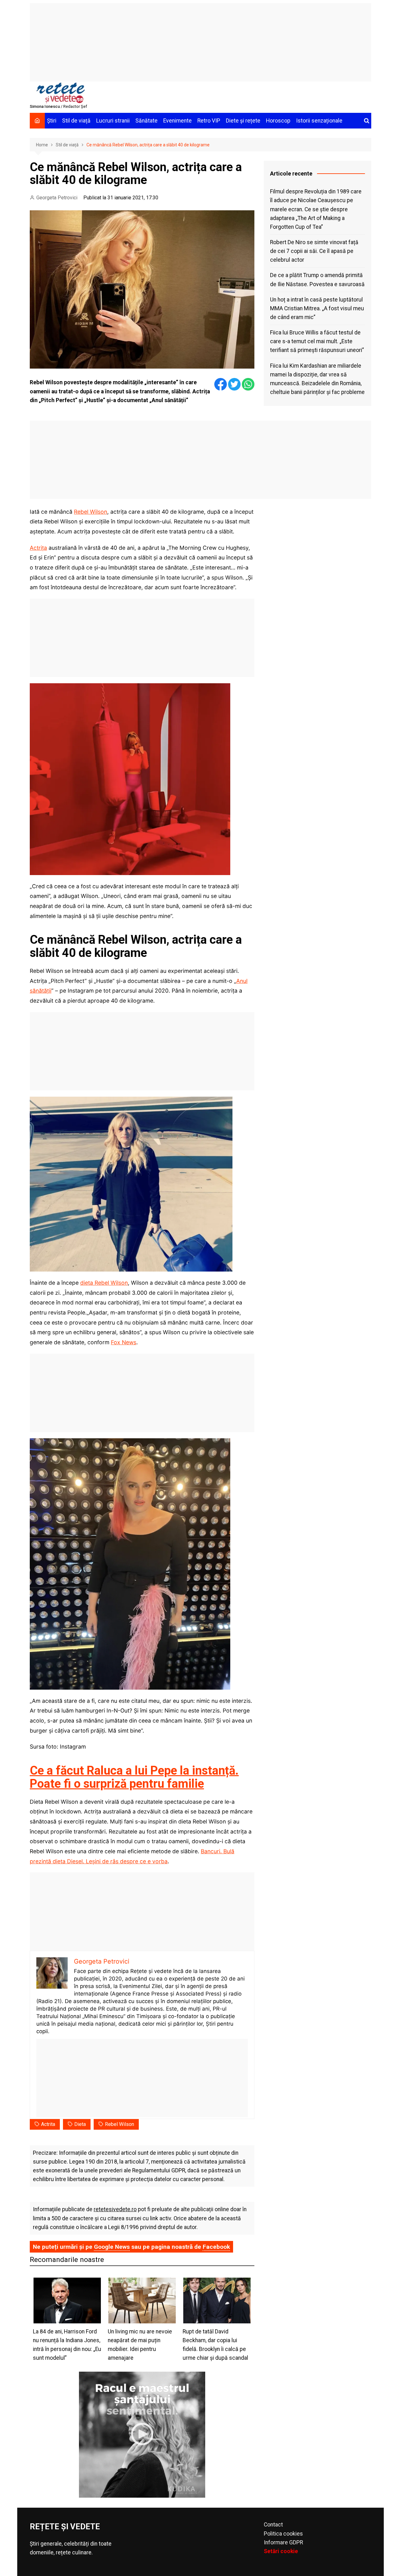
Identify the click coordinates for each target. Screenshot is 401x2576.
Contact (273, 2525)
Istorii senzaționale (319, 121)
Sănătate (146, 121)
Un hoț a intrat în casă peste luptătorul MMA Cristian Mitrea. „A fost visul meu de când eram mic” (317, 308)
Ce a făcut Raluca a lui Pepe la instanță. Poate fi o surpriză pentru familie (134, 1777)
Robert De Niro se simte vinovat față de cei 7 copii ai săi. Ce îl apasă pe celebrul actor (314, 251)
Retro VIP (209, 121)
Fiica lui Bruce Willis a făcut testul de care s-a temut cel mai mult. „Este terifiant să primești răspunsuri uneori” (317, 341)
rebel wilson (120, 2124)
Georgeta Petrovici (57, 198)
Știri (52, 121)
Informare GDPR (283, 2542)
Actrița (38, 548)
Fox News (124, 1342)
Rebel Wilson (91, 512)
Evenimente (177, 121)
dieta (80, 2124)
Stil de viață (76, 121)
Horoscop (278, 121)
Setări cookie (281, 2551)
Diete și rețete (243, 121)
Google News (112, 2247)
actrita (48, 2124)
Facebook (216, 2247)
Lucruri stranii (113, 121)
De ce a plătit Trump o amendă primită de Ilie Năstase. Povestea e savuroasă (317, 280)
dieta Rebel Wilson (104, 1283)
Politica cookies (283, 2534)
